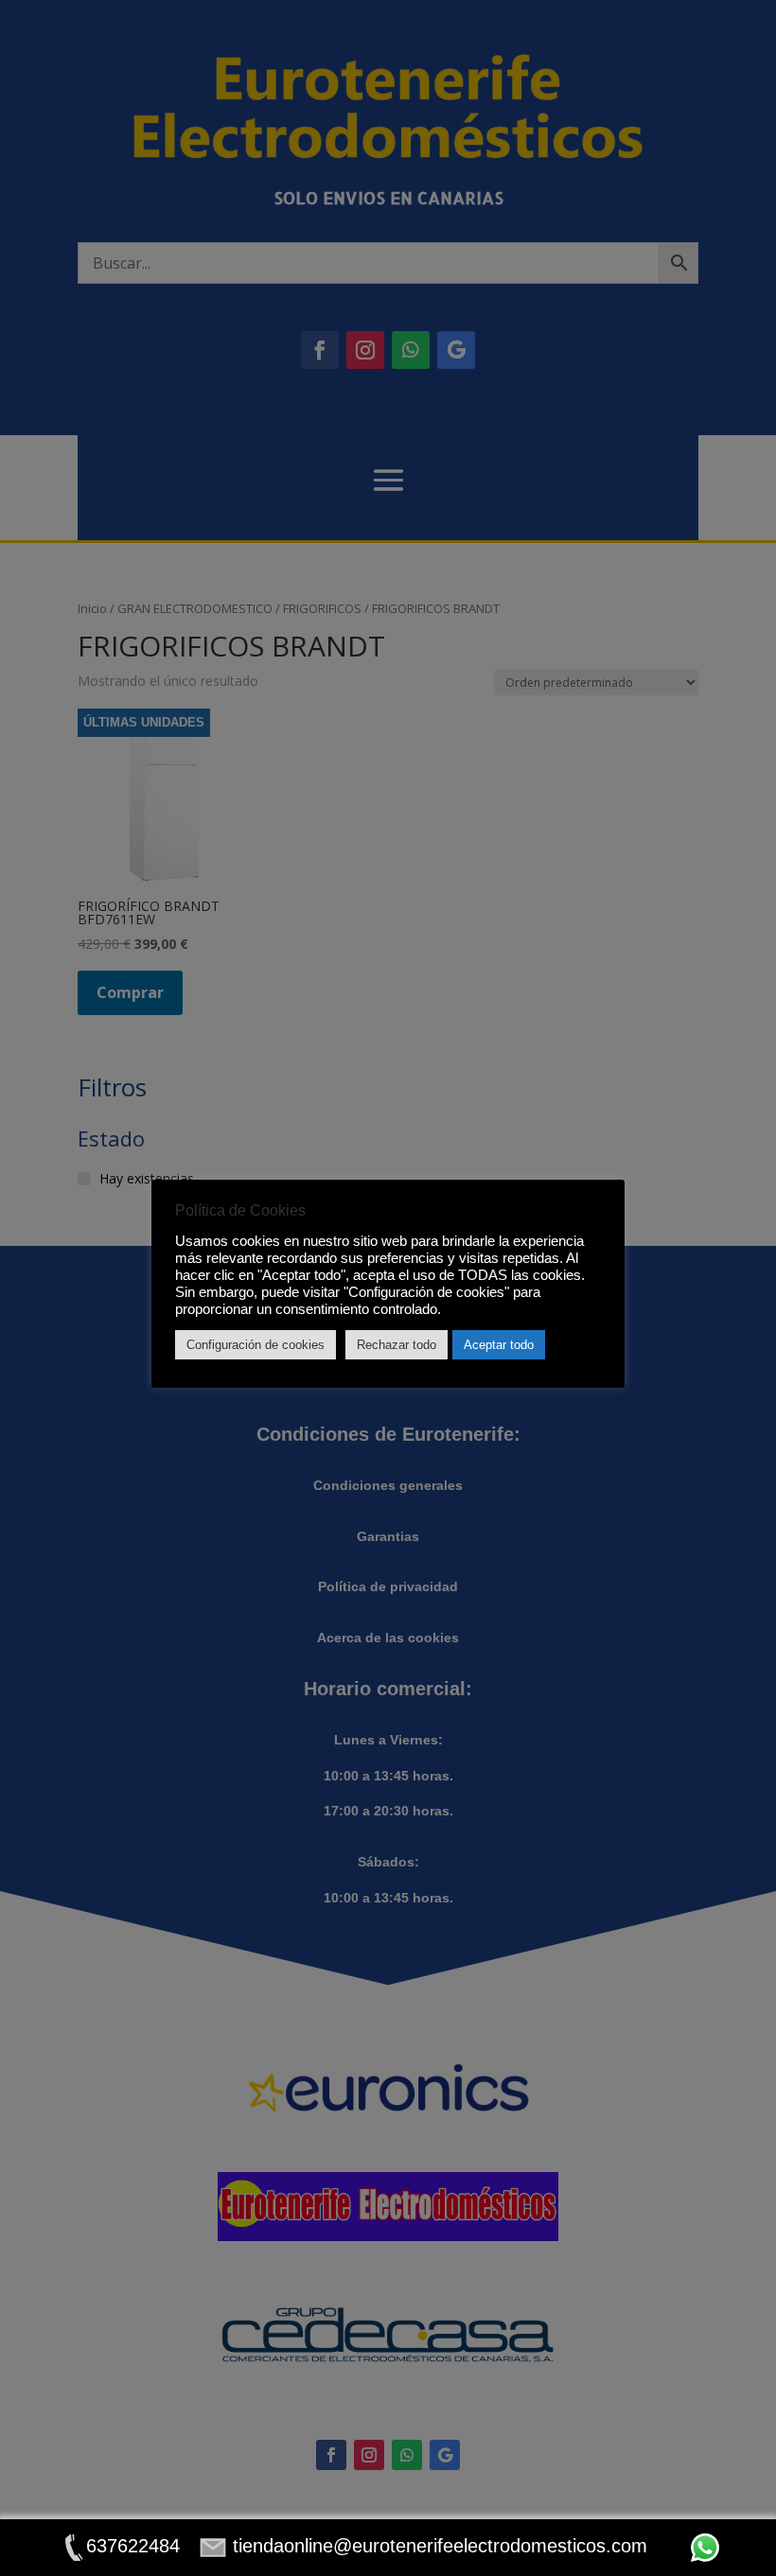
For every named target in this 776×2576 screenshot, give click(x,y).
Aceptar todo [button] (499, 1345)
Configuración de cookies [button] (256, 1345)
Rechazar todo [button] (397, 1345)
